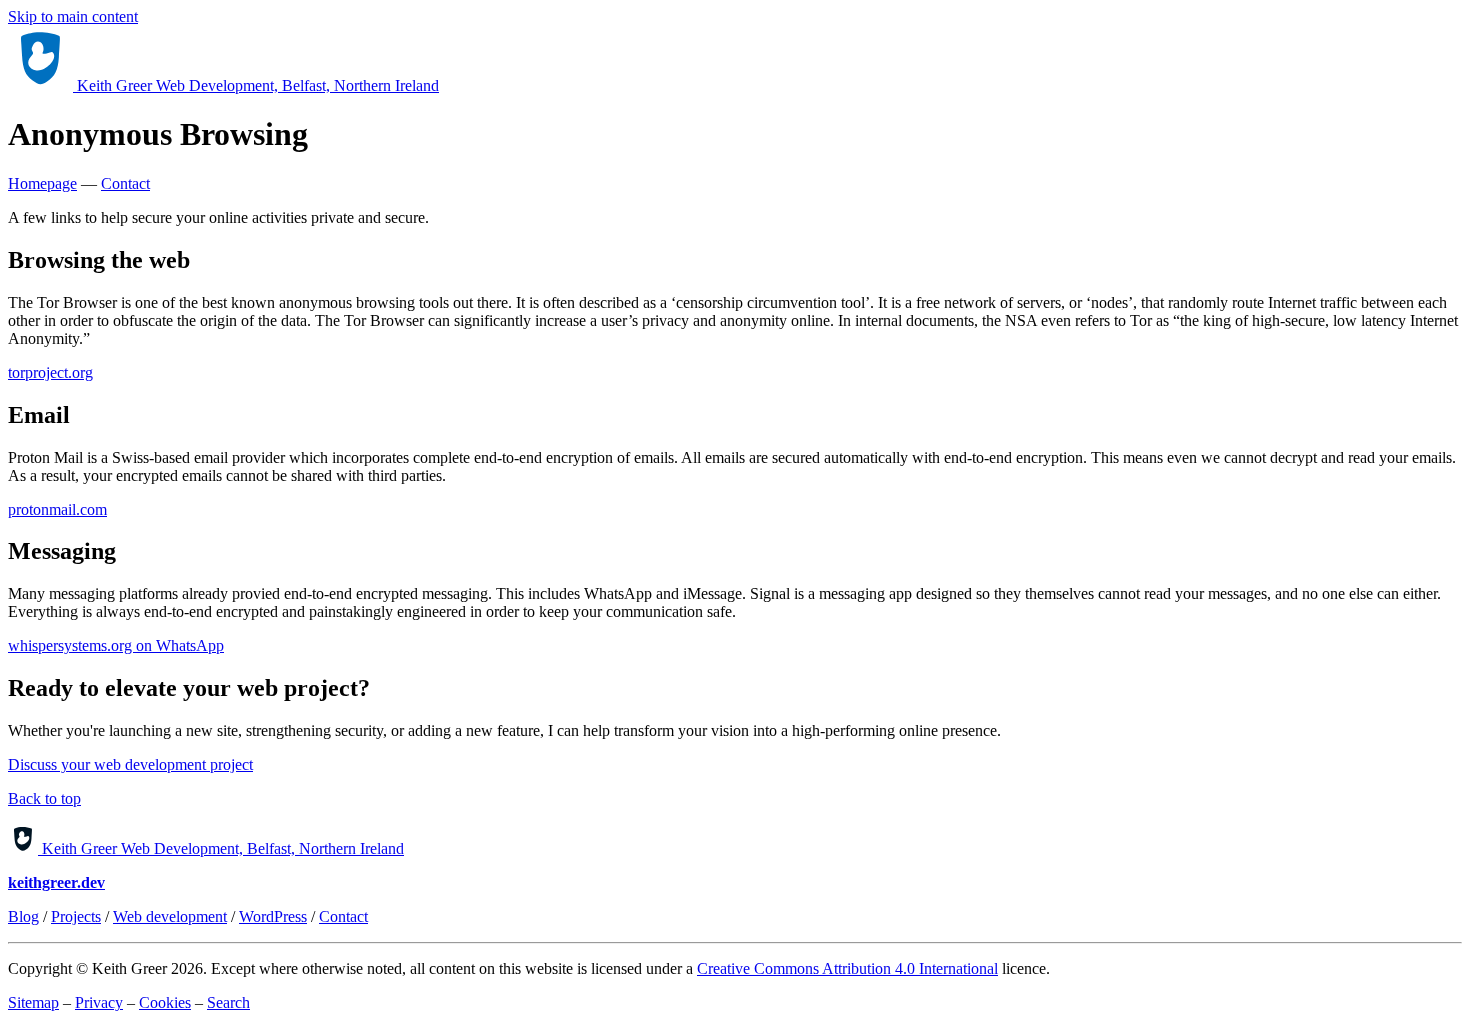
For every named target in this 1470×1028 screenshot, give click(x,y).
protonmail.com (57, 509)
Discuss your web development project (130, 764)
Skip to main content (73, 16)
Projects (76, 916)
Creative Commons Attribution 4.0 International (847, 968)
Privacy (99, 1002)
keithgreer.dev (56, 882)
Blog (23, 916)
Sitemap (33, 1002)
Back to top (44, 798)
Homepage (42, 183)
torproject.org (50, 372)
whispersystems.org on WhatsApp (116, 645)
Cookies (165, 1002)
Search (228, 1002)
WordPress (273, 916)
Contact (125, 183)
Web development (170, 916)
